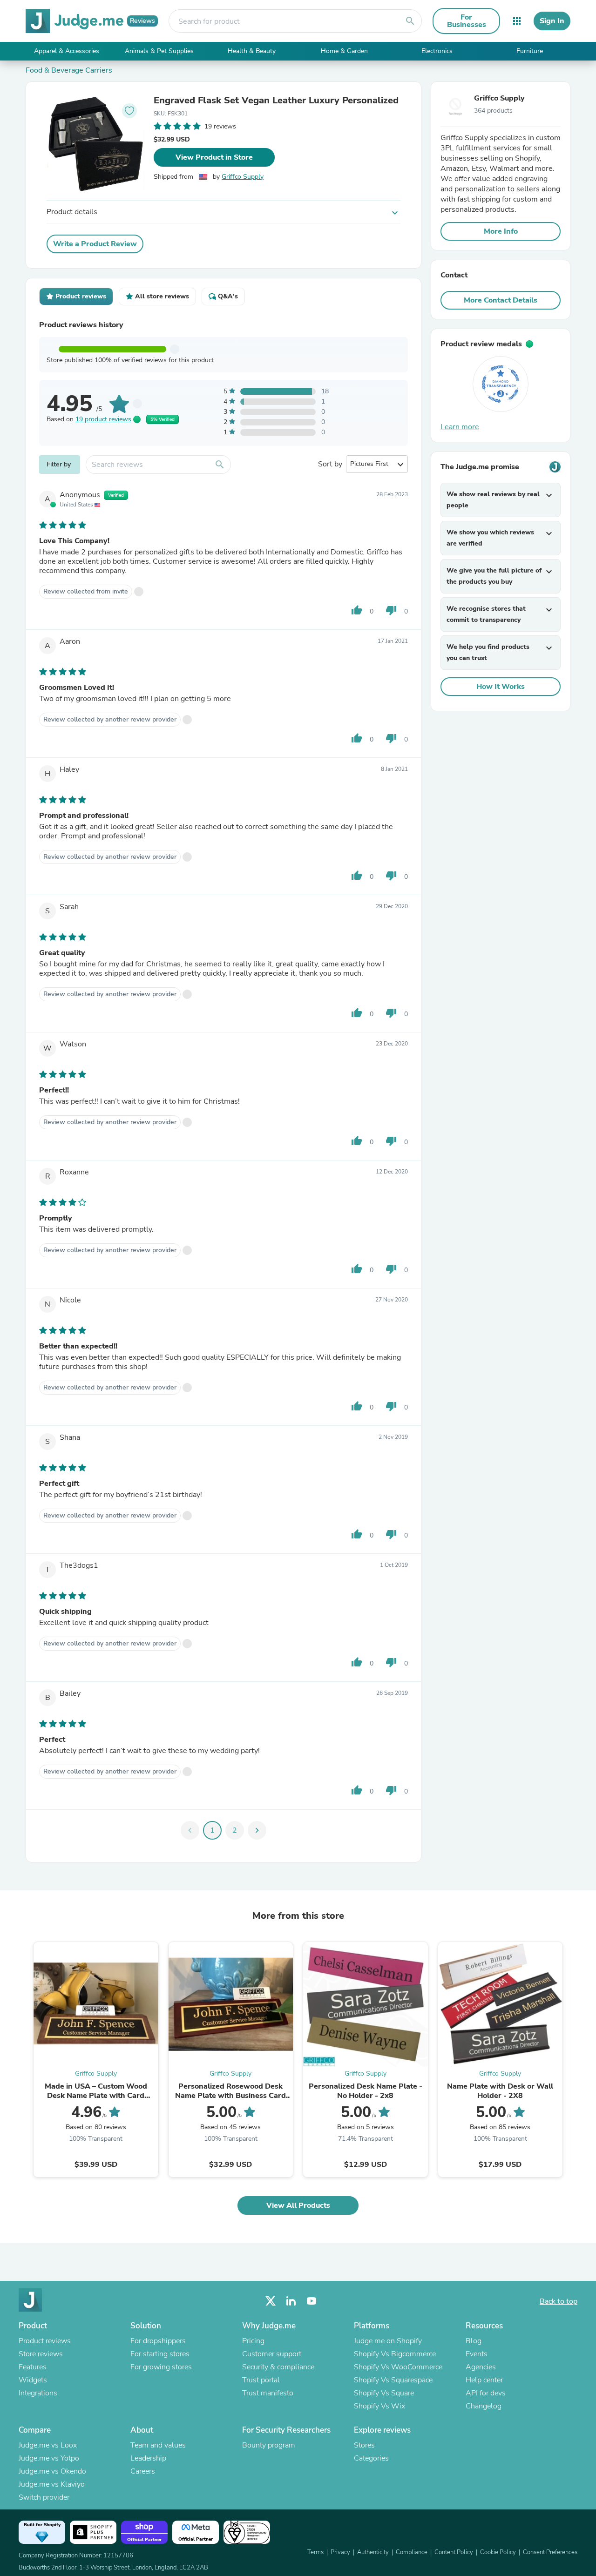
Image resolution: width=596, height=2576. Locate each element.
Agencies (481, 2367)
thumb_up (357, 610)
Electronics (437, 51)
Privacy (340, 2552)
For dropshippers (158, 2341)
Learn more (460, 427)
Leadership (148, 2458)
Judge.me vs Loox (48, 2445)
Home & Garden (344, 51)
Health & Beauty (252, 51)
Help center (484, 2380)
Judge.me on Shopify (388, 2341)
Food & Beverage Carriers (69, 70)
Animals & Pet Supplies (159, 51)
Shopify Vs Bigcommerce (395, 2354)
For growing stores (161, 2367)
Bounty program (269, 2445)
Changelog (484, 2406)
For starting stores (160, 2354)
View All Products (298, 2205)
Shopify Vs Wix (379, 2406)
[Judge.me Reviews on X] (271, 2301)
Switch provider (44, 2497)
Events (477, 2354)
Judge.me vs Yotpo (49, 2458)
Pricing (253, 2341)
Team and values (158, 2445)
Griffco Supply (243, 177)
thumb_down (391, 610)
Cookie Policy (498, 2552)
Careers (143, 2471)
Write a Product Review (95, 244)
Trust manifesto (268, 2393)
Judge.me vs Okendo (52, 2471)
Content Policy (454, 2552)
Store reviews (41, 2354)
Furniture (530, 51)
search (410, 21)
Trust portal (261, 2380)
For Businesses (467, 21)
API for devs (486, 2393)
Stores (364, 2445)
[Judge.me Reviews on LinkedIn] (291, 2301)
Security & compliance (278, 2367)
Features (33, 2367)
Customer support (272, 2354)
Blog (474, 2341)
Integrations (38, 2393)
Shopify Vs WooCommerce (398, 2367)
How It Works (501, 687)
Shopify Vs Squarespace (393, 2380)
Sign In (552, 21)
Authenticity (373, 2552)
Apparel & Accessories (67, 51)
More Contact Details (501, 300)
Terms (315, 2552)
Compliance (412, 2552)
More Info (501, 231)
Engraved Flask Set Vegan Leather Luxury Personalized (276, 101)
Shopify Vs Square (384, 2393)
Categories (371, 2458)
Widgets (33, 2380)
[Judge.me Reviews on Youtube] (312, 2301)
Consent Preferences (550, 2552)
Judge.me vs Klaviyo (52, 2484)
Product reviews (45, 2341)
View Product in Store (214, 157)
